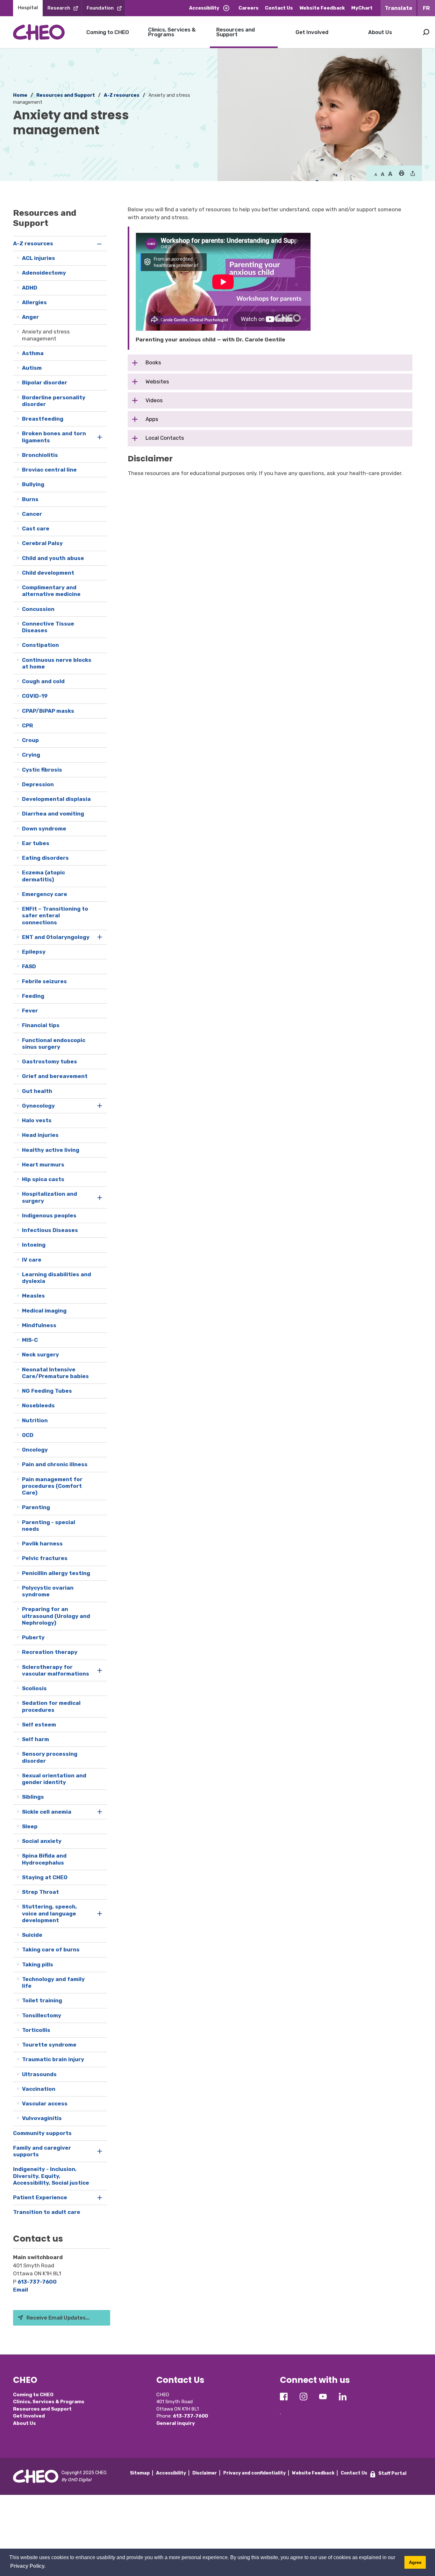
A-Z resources (122, 95)
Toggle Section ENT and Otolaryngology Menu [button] (100, 937)
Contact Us (279, 8)
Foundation (100, 8)
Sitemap (140, 2473)
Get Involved (312, 32)
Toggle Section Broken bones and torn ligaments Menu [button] (100, 437)
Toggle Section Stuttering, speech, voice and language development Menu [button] (100, 1914)
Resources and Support (235, 32)
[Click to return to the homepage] (39, 32)
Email (21, 2290)
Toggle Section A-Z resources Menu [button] (100, 244)
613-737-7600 (37, 2282)
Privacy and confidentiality (254, 2473)
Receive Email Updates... (58, 2318)
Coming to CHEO (108, 32)
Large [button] (383, 174)
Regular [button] (376, 174)
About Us (380, 32)
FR (426, 8)
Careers (249, 8)
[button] (401, 174)
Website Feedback (322, 8)
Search (426, 32)
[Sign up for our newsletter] (280, 2409)
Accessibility (204, 8)
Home (20, 95)
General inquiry (176, 2423)
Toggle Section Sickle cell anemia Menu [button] (100, 1812)
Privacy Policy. (28, 2566)
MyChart (362, 8)
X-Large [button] (390, 174)
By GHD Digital (76, 2480)
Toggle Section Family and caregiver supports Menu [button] (100, 2151)
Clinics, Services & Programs (172, 32)
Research (59, 8)
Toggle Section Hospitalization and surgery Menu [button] (100, 1197)
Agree (415, 2562)
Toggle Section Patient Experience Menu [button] (100, 2198)
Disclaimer (205, 2473)
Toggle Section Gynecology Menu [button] (100, 1106)
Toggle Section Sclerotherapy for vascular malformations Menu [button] (100, 1671)
